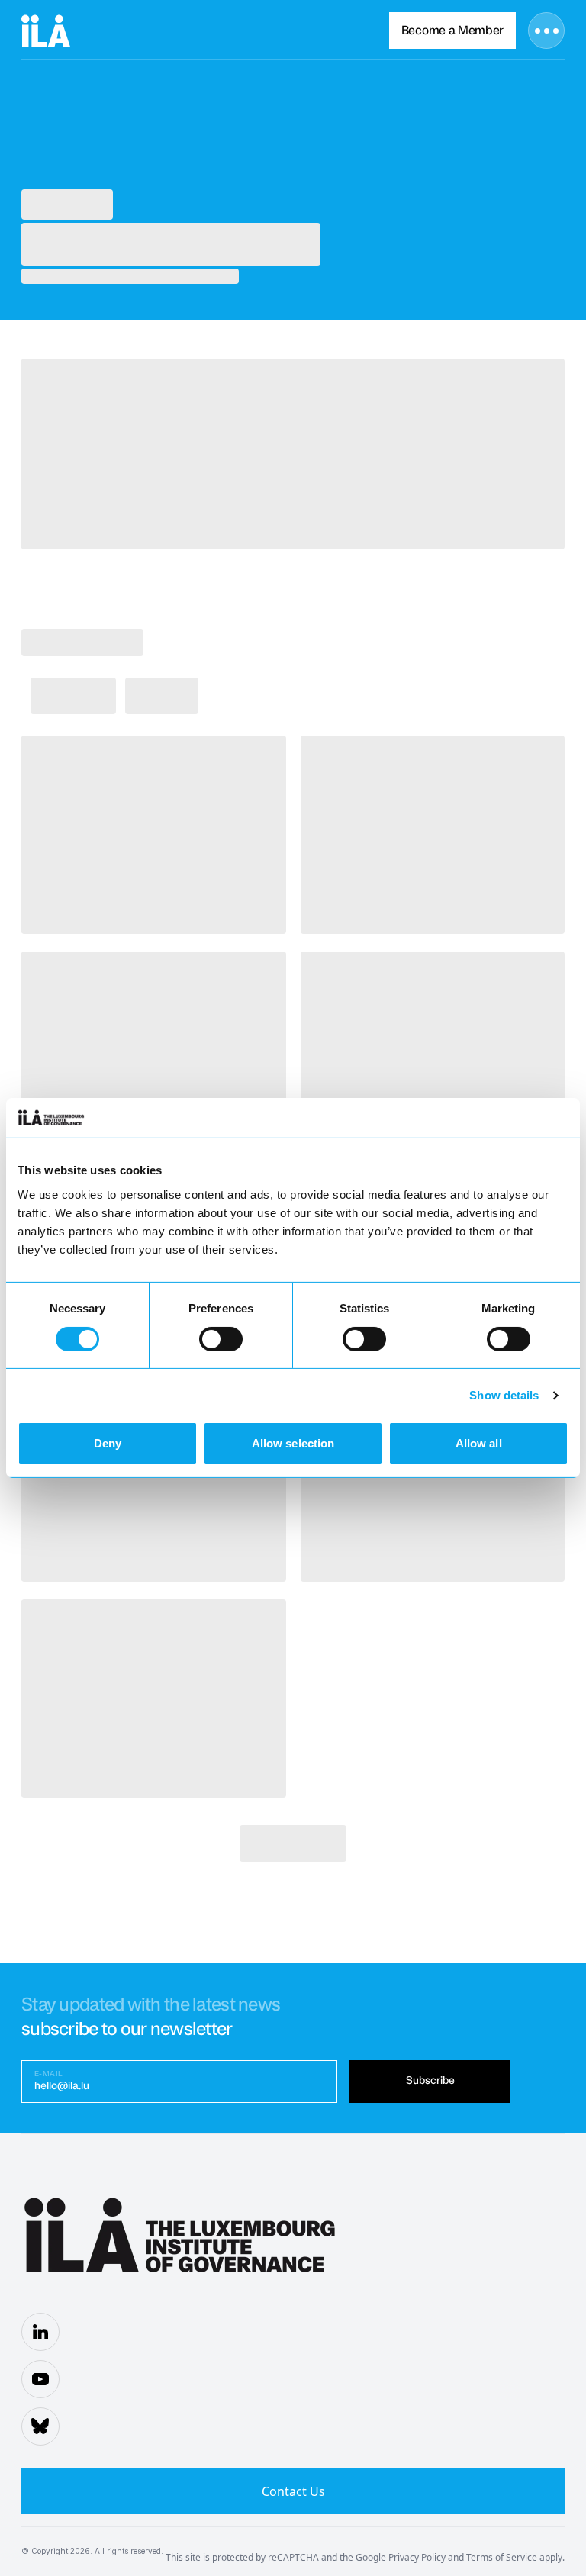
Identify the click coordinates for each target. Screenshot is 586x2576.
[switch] (221, 1339)
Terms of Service (502, 2557)
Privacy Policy (417, 2557)
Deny (108, 1443)
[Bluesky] (40, 2426)
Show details (504, 1395)
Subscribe (430, 2081)
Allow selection (293, 1443)
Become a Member (452, 31)
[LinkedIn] (40, 2332)
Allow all (479, 1443)
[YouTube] (40, 2379)
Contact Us (293, 2491)
